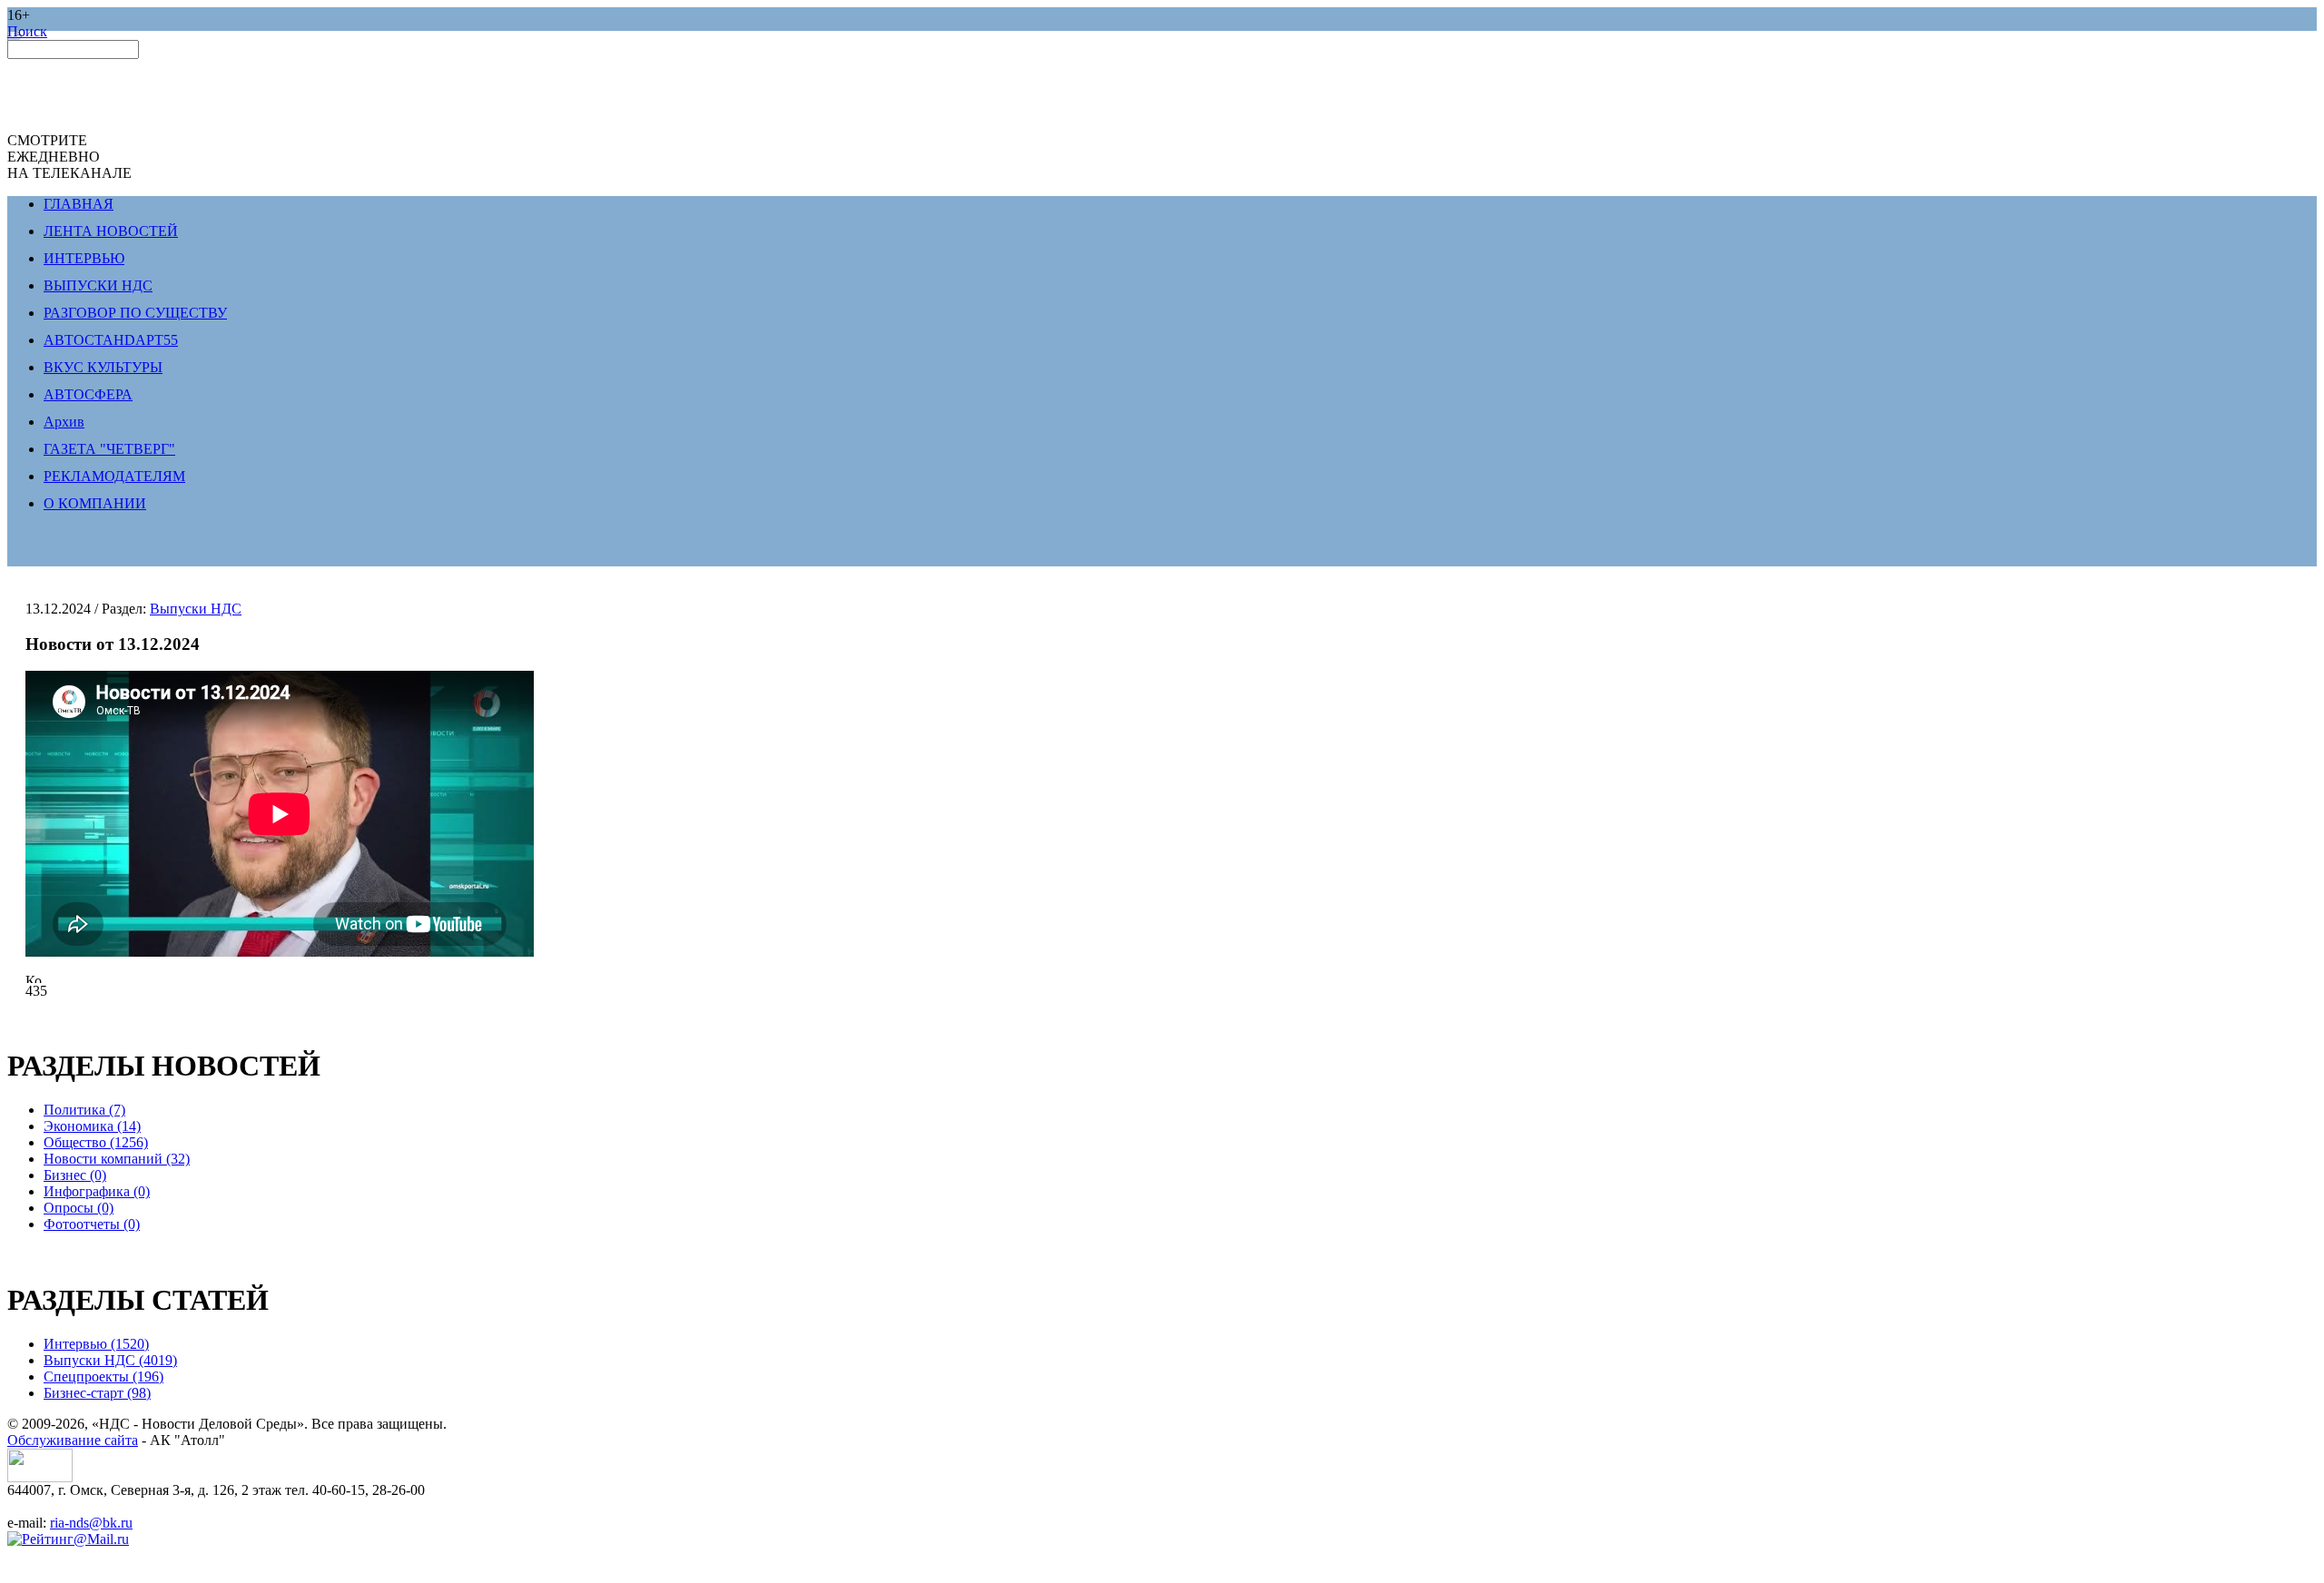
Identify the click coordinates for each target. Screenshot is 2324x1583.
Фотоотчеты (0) (92, 1224)
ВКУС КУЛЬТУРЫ (103, 367)
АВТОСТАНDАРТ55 (111, 340)
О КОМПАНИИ (95, 503)
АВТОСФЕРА (88, 394)
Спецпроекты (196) (103, 1377)
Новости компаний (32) (117, 1159)
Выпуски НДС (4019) (110, 1360)
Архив (64, 422)
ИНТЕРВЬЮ (84, 258)
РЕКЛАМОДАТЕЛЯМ (114, 476)
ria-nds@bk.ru (91, 1523)
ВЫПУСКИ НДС (98, 285)
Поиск (27, 31)
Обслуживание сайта (73, 1440)
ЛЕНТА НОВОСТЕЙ (111, 231)
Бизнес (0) (75, 1175)
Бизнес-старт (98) (97, 1393)
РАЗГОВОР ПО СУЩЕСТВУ (135, 313)
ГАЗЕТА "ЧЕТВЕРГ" (109, 449)
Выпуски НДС (196, 609)
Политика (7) (84, 1110)
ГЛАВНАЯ (79, 204)
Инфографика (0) (97, 1191)
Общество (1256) (96, 1142)
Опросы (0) (79, 1208)
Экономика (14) (92, 1126)
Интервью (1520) (96, 1344)
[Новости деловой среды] (40, 1477)
